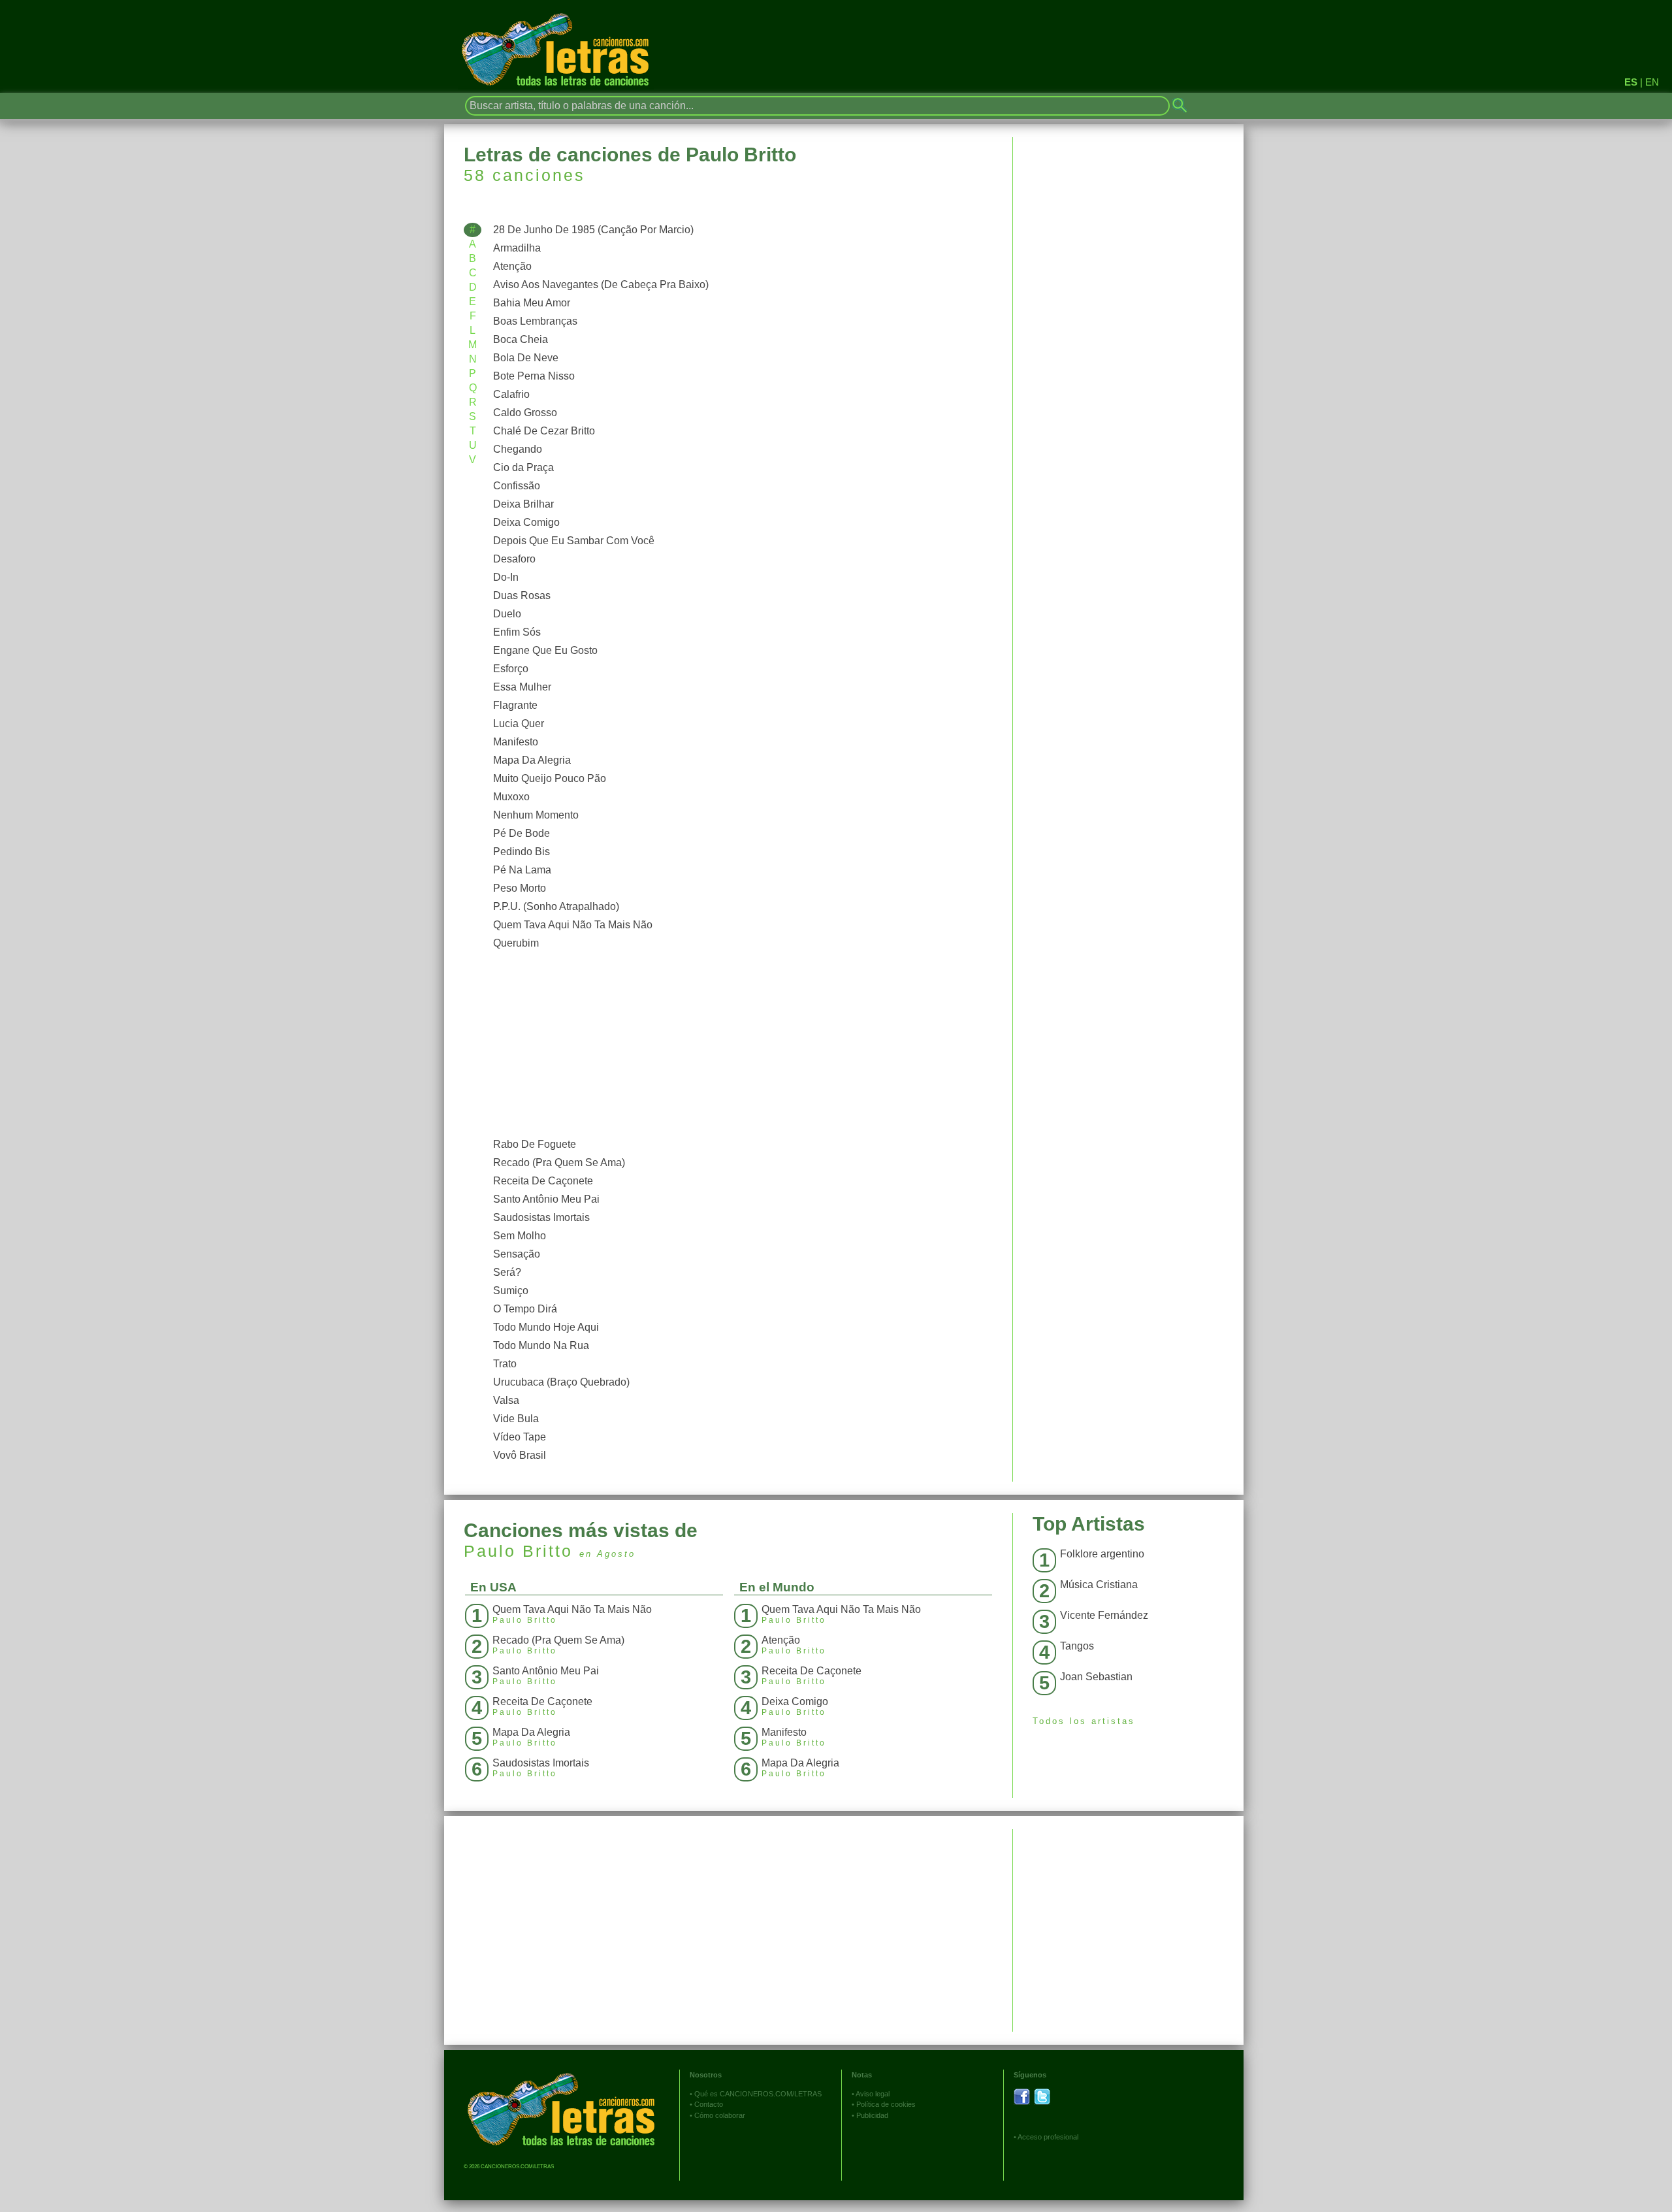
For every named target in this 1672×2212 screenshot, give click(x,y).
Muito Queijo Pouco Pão (550, 778)
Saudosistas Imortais (541, 1217)
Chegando (518, 449)
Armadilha (517, 248)
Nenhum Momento (536, 815)
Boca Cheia (521, 339)
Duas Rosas (522, 595)
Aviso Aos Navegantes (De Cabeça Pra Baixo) (601, 285)
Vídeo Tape (520, 1437)
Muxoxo (511, 797)
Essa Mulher (522, 687)
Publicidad (872, 2115)
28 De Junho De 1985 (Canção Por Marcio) (593, 230)
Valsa (506, 1400)
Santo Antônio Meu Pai (546, 1199)
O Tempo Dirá (525, 1309)
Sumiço (511, 1291)
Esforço (511, 669)
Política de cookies (886, 2104)
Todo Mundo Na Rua (541, 1345)
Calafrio (511, 394)
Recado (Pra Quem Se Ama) (559, 1163)
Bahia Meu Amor (532, 303)
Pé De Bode (522, 833)
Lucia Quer (519, 724)
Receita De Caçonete (543, 1181)
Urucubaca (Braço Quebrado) (561, 1382)
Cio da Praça (523, 467)
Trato (505, 1364)
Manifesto (516, 742)
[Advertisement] (740, 1044)
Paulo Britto (518, 1551)
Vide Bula (516, 1419)
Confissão (517, 486)
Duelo (507, 614)
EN (1652, 82)
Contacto (709, 2104)
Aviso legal (873, 2094)
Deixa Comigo (526, 522)
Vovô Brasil (520, 1455)
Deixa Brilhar (523, 504)
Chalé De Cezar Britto (544, 431)
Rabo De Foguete (535, 1144)
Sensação (517, 1254)
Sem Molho (520, 1236)
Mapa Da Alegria (532, 760)
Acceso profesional (1048, 2137)
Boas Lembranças (535, 321)
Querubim (516, 943)
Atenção (512, 266)
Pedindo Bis (522, 852)
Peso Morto (520, 888)
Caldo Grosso (525, 413)
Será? (507, 1272)
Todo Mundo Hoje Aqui (546, 1327)
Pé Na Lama (522, 870)
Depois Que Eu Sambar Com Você (574, 541)
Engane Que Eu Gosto (545, 650)
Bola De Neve (526, 358)
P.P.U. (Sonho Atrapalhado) (556, 906)
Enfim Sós (517, 632)
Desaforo (514, 559)
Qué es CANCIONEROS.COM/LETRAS (758, 2094)
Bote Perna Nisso (534, 376)
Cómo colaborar (720, 2115)
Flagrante (515, 705)
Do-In (506, 577)
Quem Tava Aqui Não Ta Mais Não (573, 925)
